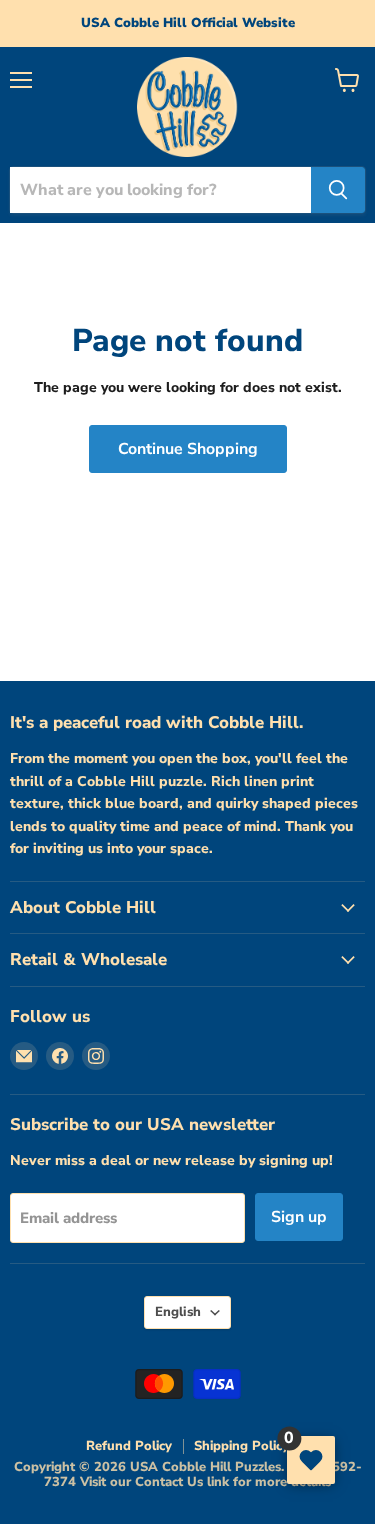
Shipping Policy (241, 1446)
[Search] (338, 190)
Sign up (299, 1217)
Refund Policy (129, 1446)
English (178, 1312)
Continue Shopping (188, 449)
